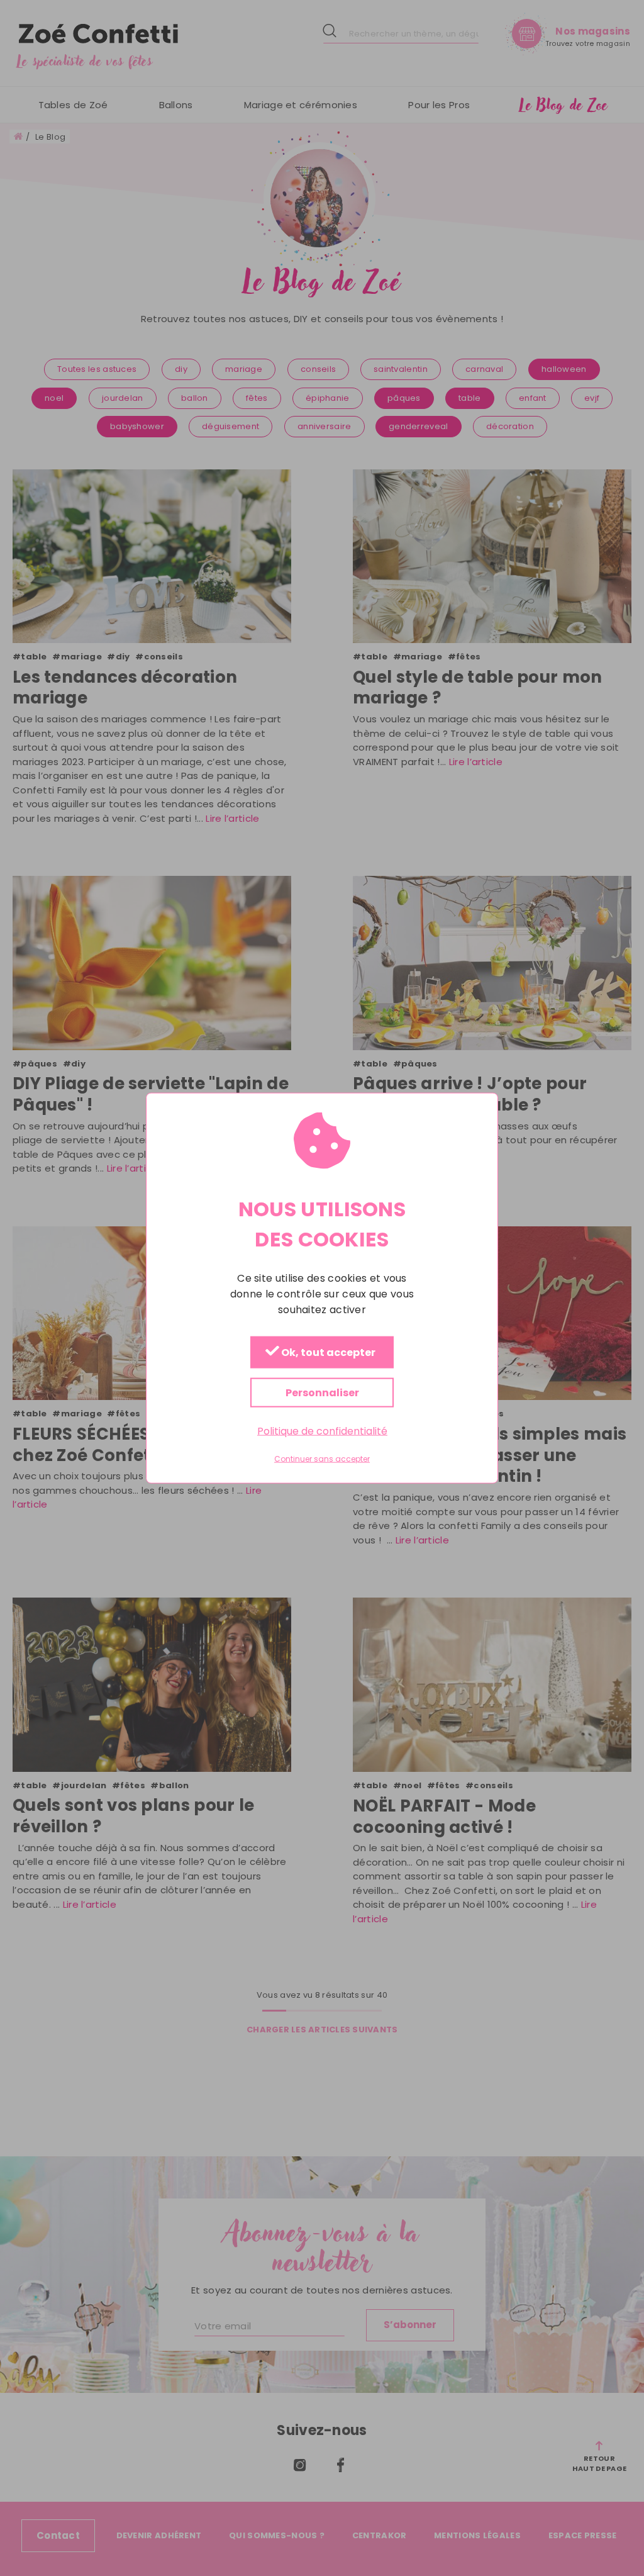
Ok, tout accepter (327, 1352)
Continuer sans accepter (322, 1459)
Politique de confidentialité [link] (322, 1431)
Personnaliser (322, 1392)
